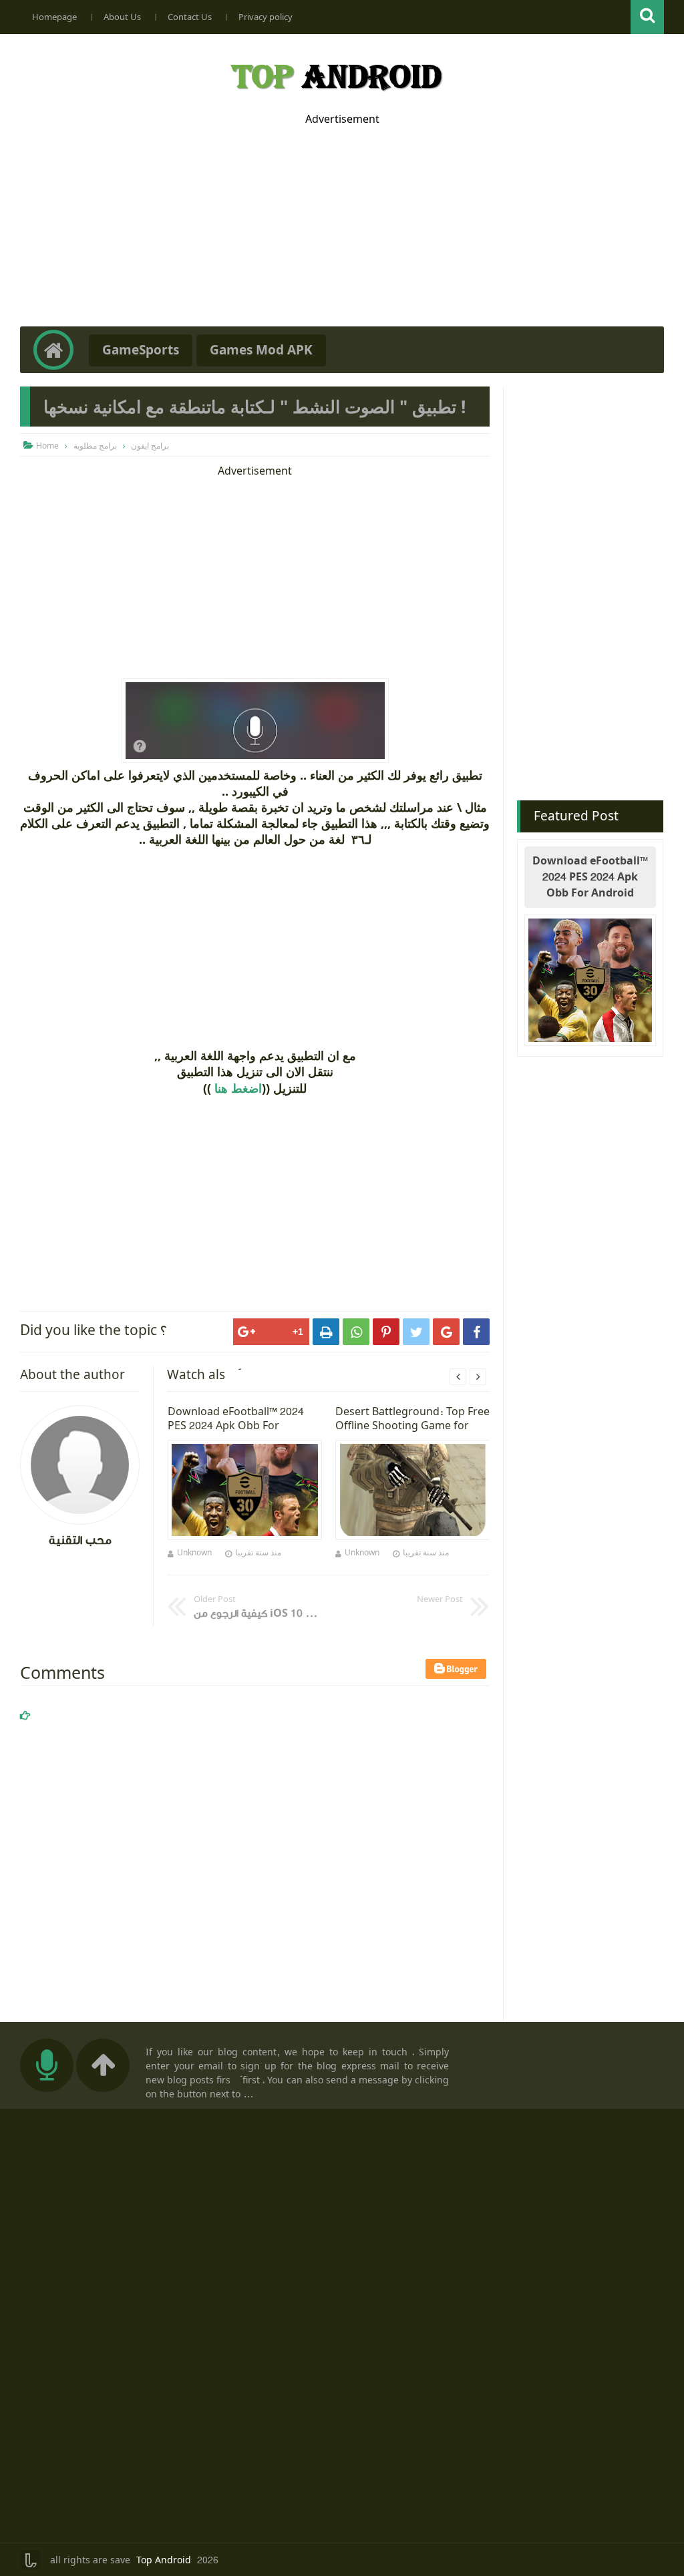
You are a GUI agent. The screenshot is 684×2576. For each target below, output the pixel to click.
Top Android (164, 2561)
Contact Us (190, 17)
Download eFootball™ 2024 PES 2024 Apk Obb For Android (590, 877)
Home (47, 446)
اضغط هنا (238, 1088)
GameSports (141, 350)
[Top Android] (335, 73)
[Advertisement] (342, 220)
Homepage (54, 17)
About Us (122, 17)
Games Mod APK (261, 350)
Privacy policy (266, 17)
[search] (647, 17)
